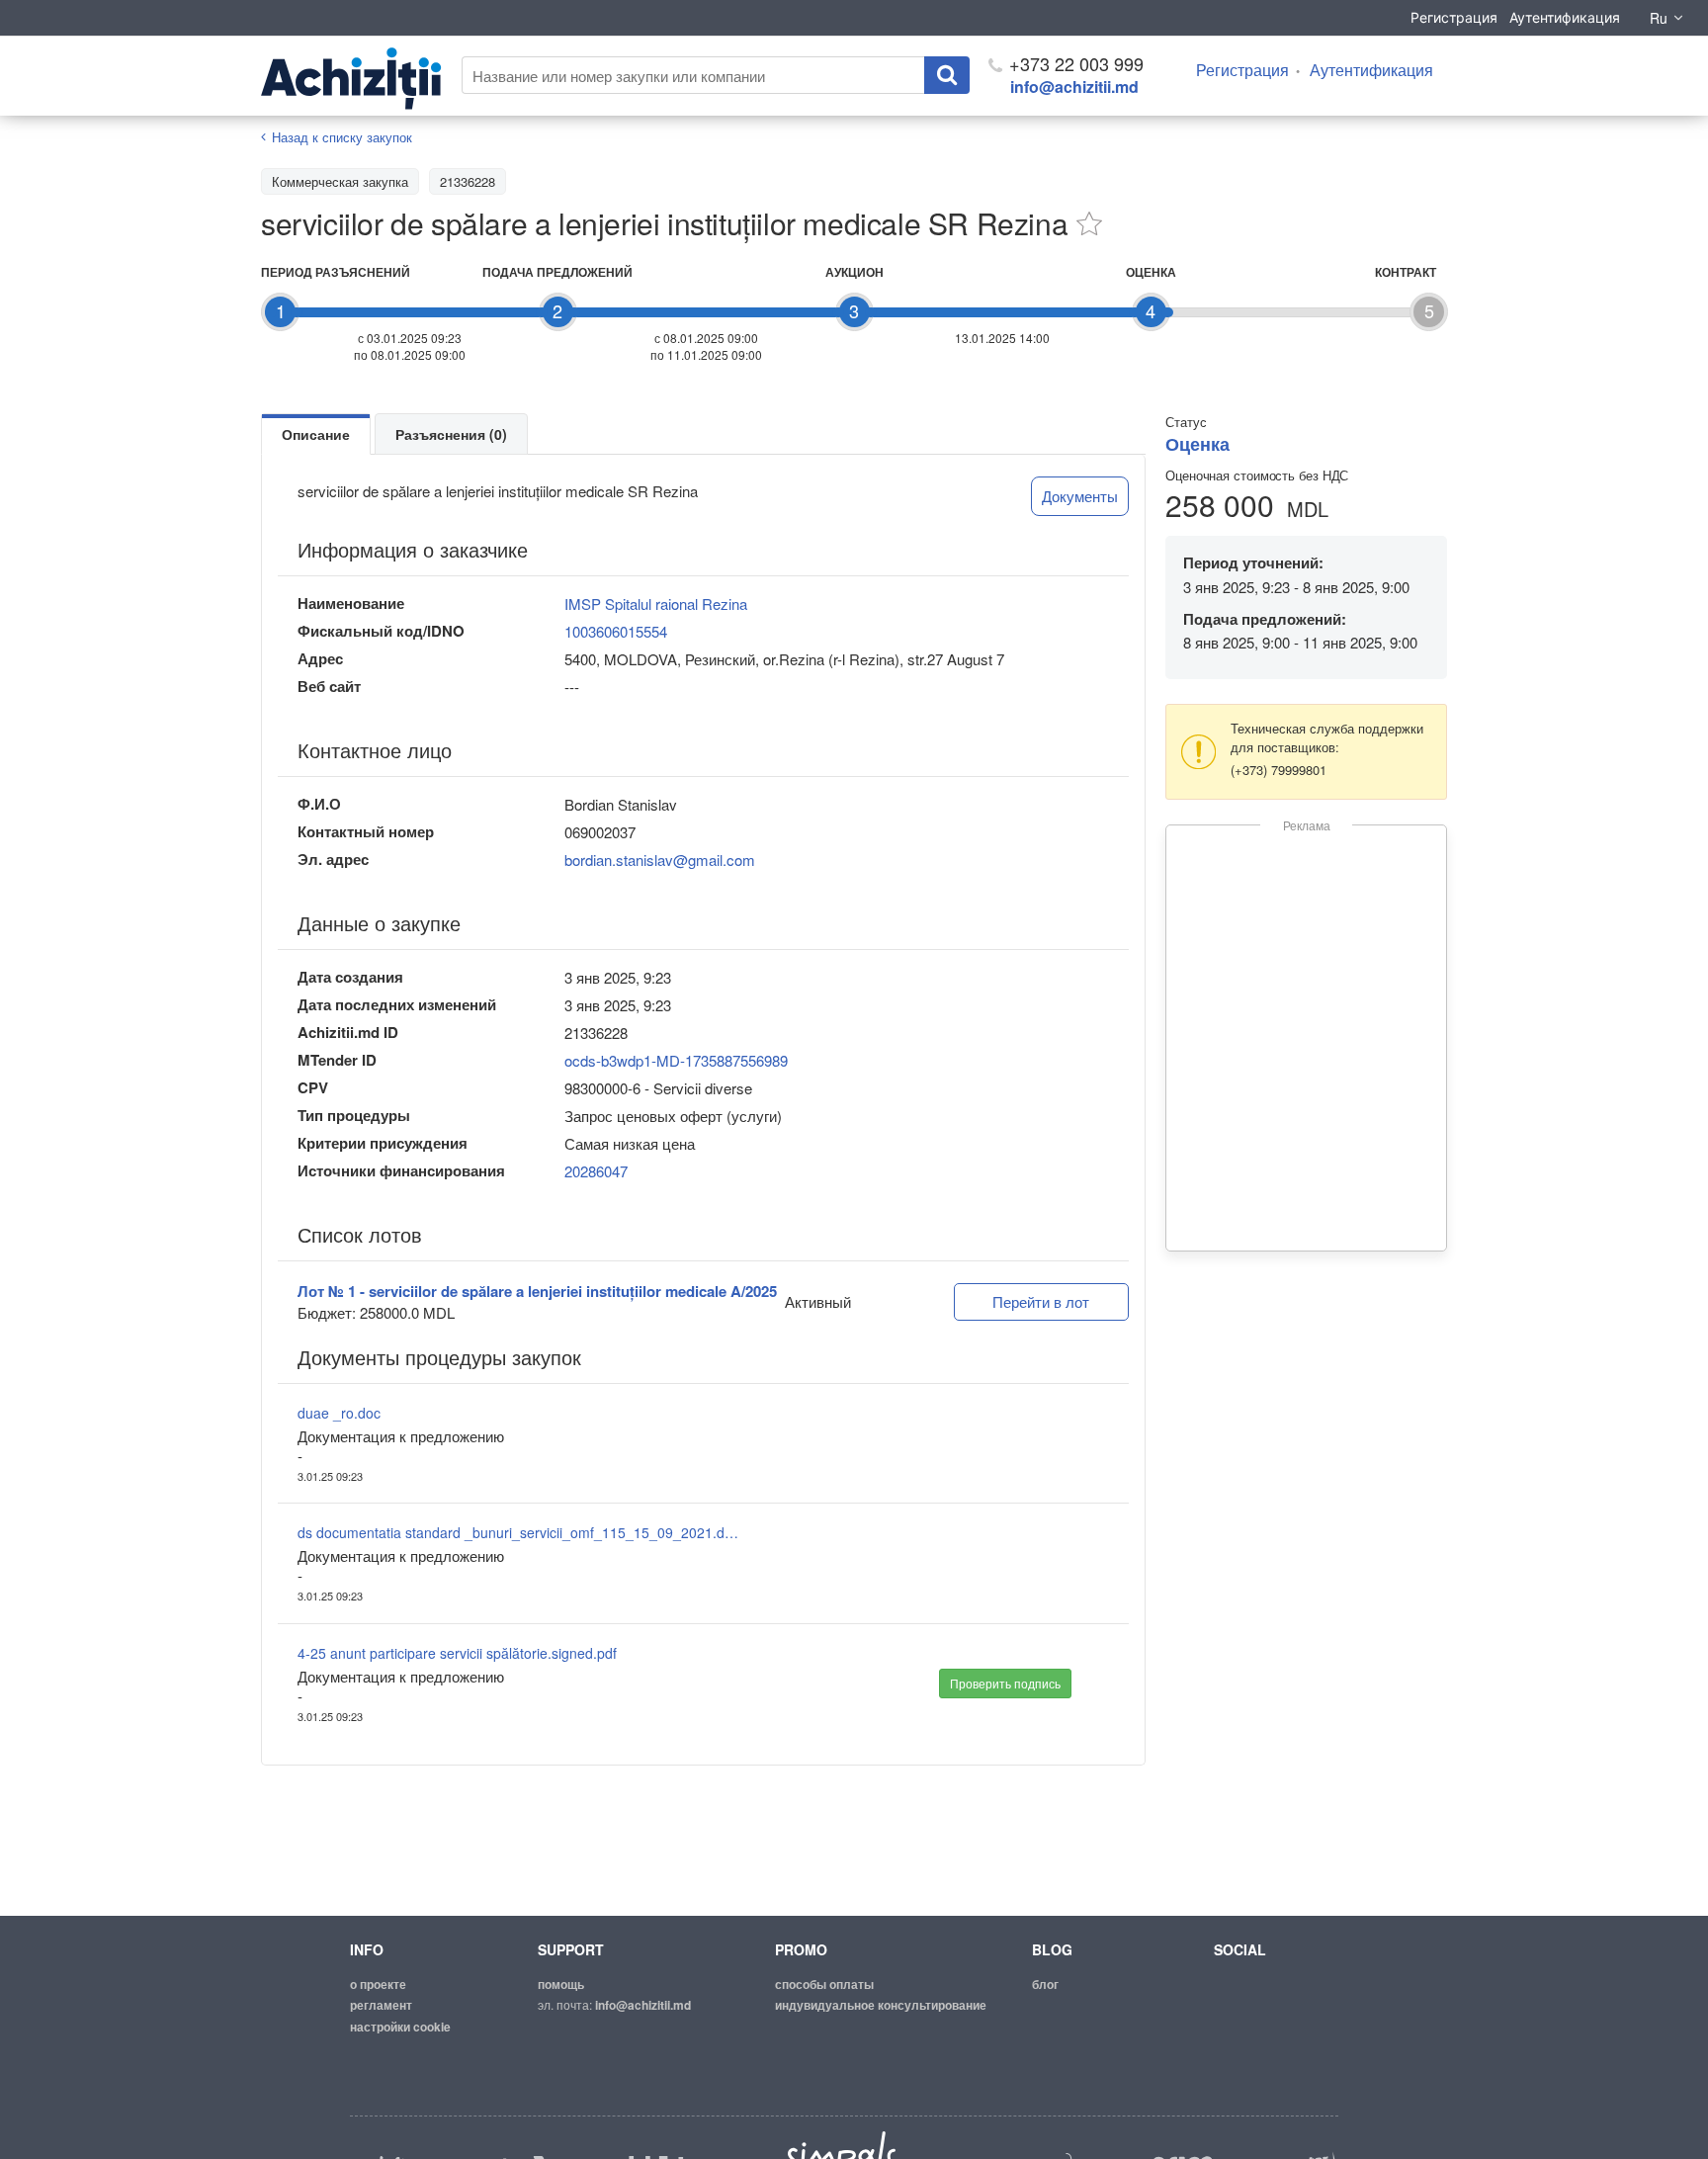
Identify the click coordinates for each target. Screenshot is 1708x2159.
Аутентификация (1565, 17)
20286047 (596, 1171)
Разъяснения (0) (451, 434)
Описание (316, 434)
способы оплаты (824, 1984)
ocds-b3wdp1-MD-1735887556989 (676, 1060)
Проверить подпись (1005, 1683)
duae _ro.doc (339, 1413)
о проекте (378, 1984)
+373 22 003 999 (1074, 63)
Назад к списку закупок (342, 137)
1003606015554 (616, 631)
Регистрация (1454, 17)
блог (1045, 1984)
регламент (381, 2005)
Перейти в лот (1041, 1301)
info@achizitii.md (1074, 86)
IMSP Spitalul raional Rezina (656, 604)
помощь (561, 1984)
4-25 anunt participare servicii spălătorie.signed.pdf (457, 1653)
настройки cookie (400, 2027)
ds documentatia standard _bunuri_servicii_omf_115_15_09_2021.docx (520, 1532)
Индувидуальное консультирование (881, 2005)
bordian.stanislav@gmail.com (660, 860)
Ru (1659, 18)
